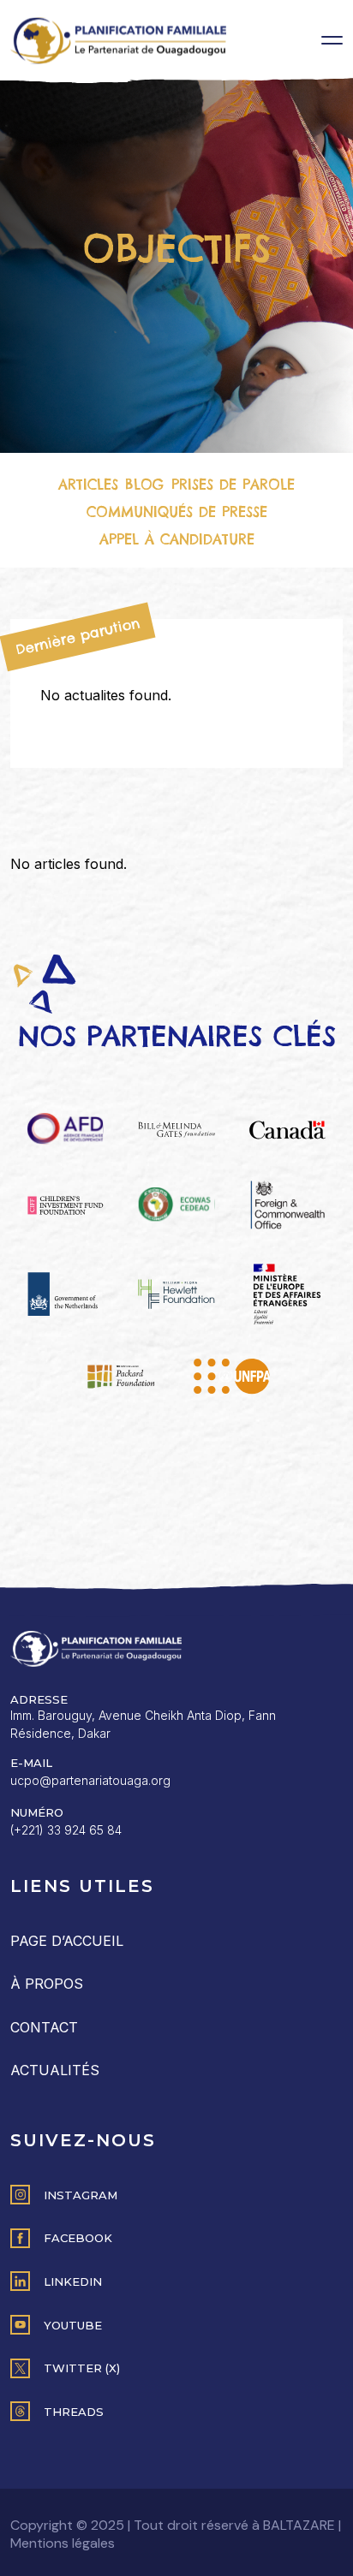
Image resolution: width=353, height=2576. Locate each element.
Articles (88, 485)
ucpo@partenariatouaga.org (90, 1780)
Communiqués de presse (177, 512)
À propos (47, 1984)
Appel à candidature (177, 539)
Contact (44, 2027)
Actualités (55, 2070)
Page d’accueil (67, 1941)
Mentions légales (63, 2543)
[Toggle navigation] (332, 40)
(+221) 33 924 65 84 (66, 1830)
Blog (145, 485)
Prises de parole (233, 485)
